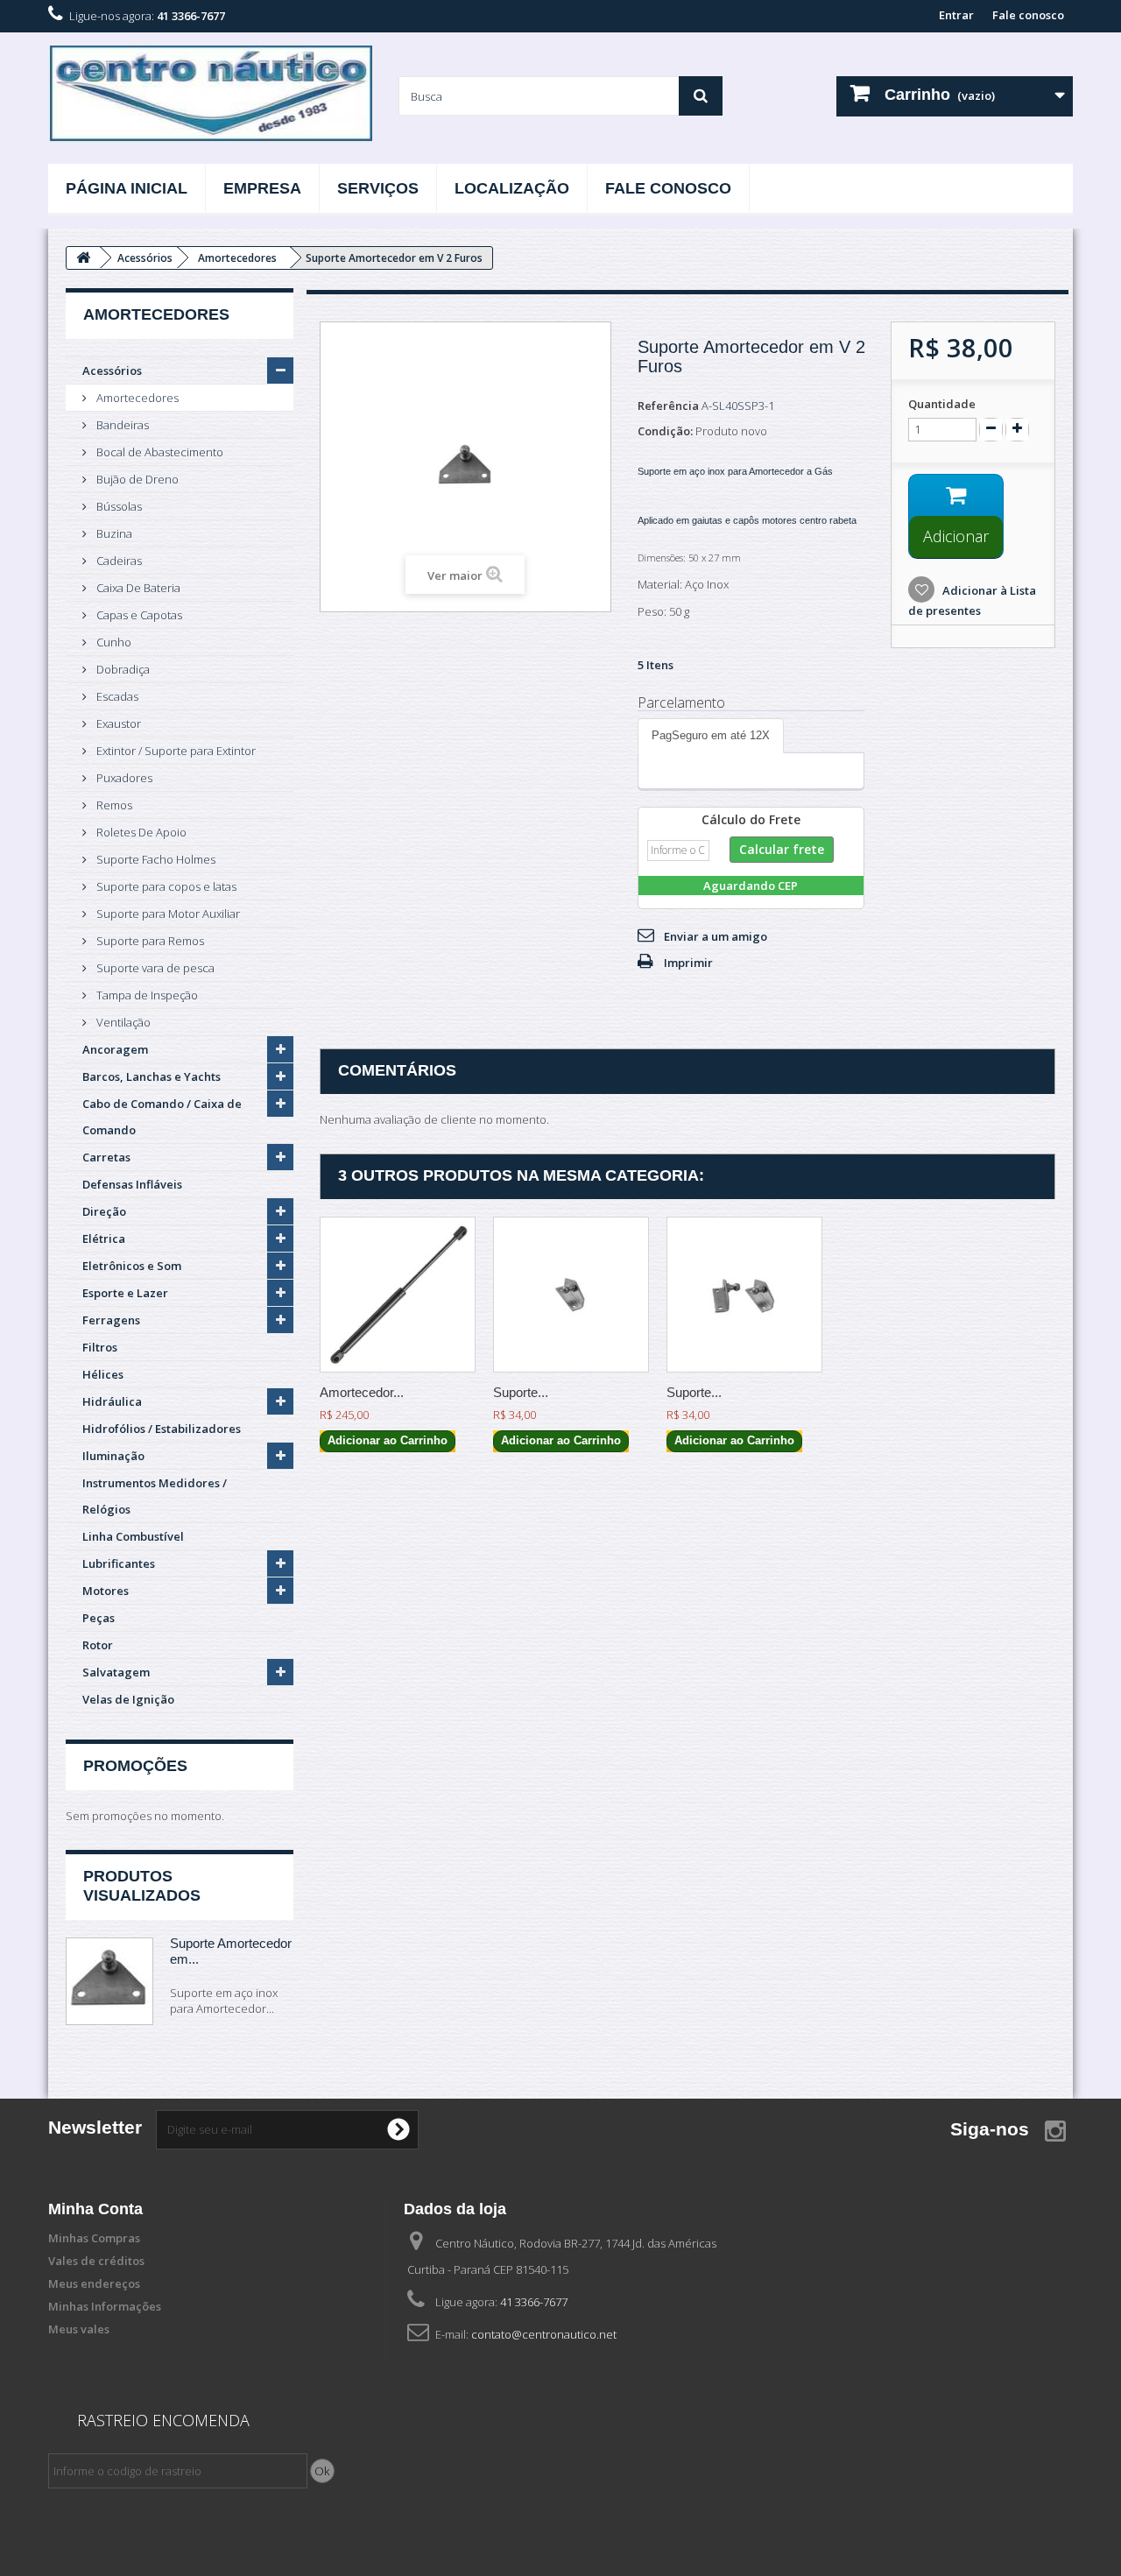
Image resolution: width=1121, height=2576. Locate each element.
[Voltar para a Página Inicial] (83, 258)
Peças (99, 1618)
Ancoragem (115, 1049)
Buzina (113, 533)
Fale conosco (1028, 15)
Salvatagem (116, 1672)
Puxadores (123, 778)
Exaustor (117, 723)
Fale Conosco (668, 188)
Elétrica (104, 1239)
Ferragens (111, 1320)
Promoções (135, 1766)
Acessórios (112, 371)
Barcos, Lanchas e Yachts (152, 1076)
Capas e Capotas (138, 615)
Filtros (100, 1347)
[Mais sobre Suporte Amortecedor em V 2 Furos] (109, 1981)
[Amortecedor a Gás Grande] (398, 1295)
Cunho (113, 642)
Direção (104, 1211)
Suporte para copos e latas (165, 886)
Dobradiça (122, 669)
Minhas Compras (94, 2238)
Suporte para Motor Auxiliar (167, 914)
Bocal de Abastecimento (159, 452)
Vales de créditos (96, 2261)
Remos (113, 805)
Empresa (262, 188)
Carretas (106, 1157)
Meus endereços (94, 2283)
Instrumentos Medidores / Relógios (155, 1496)
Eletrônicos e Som (132, 1266)
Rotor (98, 1645)
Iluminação (113, 1456)
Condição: (665, 431)
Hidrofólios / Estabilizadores (162, 1429)
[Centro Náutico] (210, 94)
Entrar (956, 15)
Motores (106, 1591)
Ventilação (122, 1022)
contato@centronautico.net (544, 2334)
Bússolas (118, 506)
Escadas (116, 696)
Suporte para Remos (149, 941)
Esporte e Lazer (125, 1293)
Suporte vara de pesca (154, 968)
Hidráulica (112, 1401)
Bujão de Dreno (136, 479)
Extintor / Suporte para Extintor (175, 751)
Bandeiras (121, 425)
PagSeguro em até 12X (711, 735)
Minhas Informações (105, 2306)
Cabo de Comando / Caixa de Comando (162, 1117)
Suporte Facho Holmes (155, 859)
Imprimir (688, 963)
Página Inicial (127, 188)
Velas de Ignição (128, 1699)
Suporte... (521, 1392)
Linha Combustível (133, 1536)
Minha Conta (95, 2209)
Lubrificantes (119, 1563)
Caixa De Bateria (137, 588)
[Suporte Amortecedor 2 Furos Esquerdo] (571, 1295)
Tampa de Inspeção (146, 995)
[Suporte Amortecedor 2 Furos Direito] (744, 1295)
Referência (668, 406)
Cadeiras (118, 561)
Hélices (103, 1374)
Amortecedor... (362, 1392)
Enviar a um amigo (716, 936)
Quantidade (942, 404)
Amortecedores (136, 398)
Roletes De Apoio (140, 832)
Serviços (378, 188)
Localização (512, 188)
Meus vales (79, 2329)
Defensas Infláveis (132, 1184)
